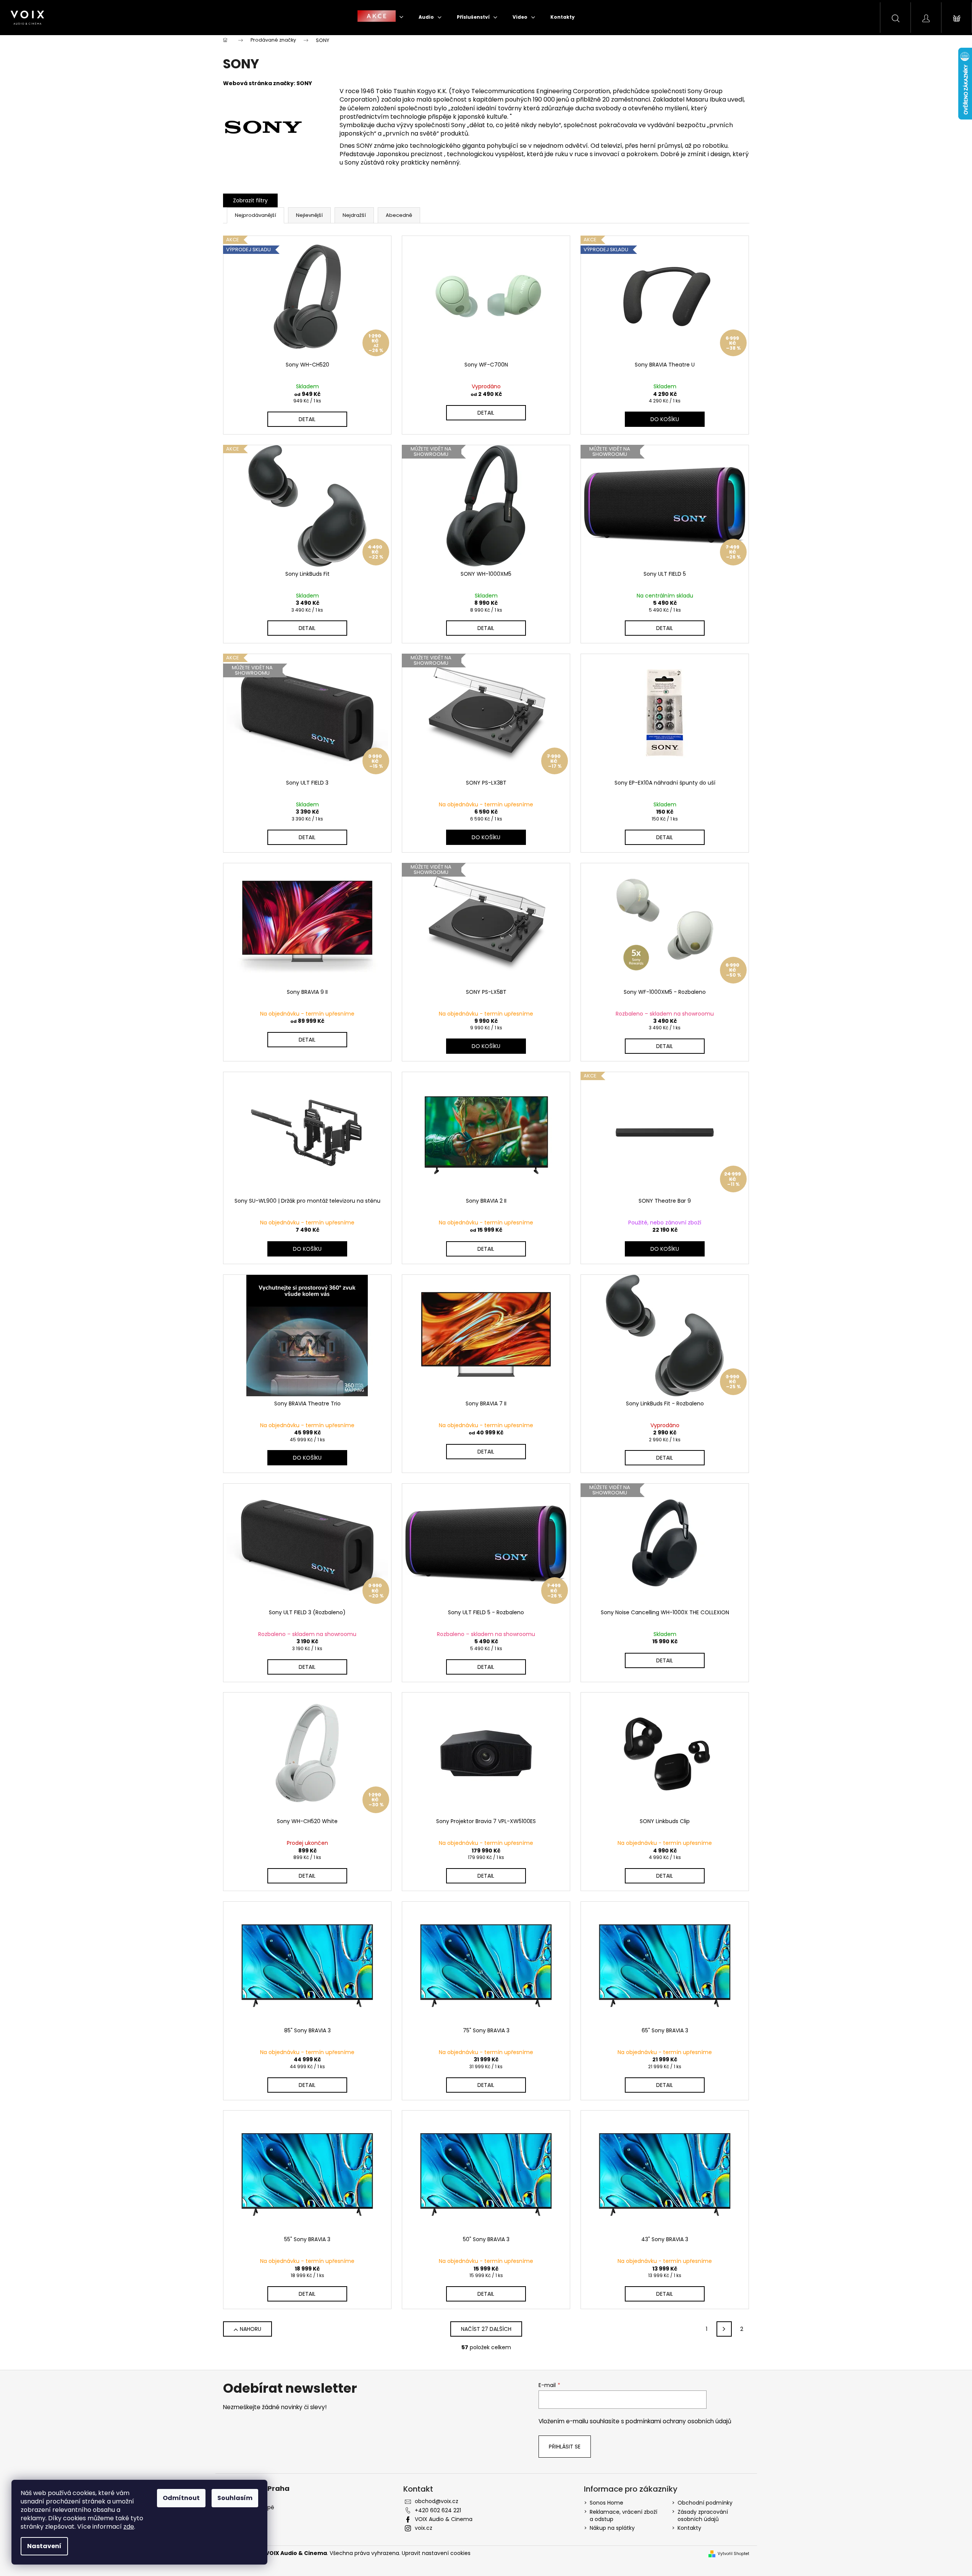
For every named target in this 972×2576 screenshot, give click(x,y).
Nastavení (44, 2546)
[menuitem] (380, 17)
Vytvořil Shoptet (733, 2554)
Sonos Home (606, 2503)
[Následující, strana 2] (724, 2329)
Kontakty (689, 2528)
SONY (304, 83)
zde (129, 2527)
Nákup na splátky (612, 2528)
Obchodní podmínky (705, 2503)
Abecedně (399, 215)
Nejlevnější (309, 215)
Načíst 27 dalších (486, 2329)
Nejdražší (354, 215)
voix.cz (424, 2528)
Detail (307, 419)
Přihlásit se (565, 2447)
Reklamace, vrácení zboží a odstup (623, 2515)
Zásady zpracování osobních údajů (703, 2515)
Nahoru (251, 2329)
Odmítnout (181, 2498)
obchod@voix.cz (437, 2501)
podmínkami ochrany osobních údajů (678, 2421)
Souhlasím (235, 2498)
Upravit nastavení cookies (436, 2553)
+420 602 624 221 (438, 2510)
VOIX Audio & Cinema (444, 2519)
